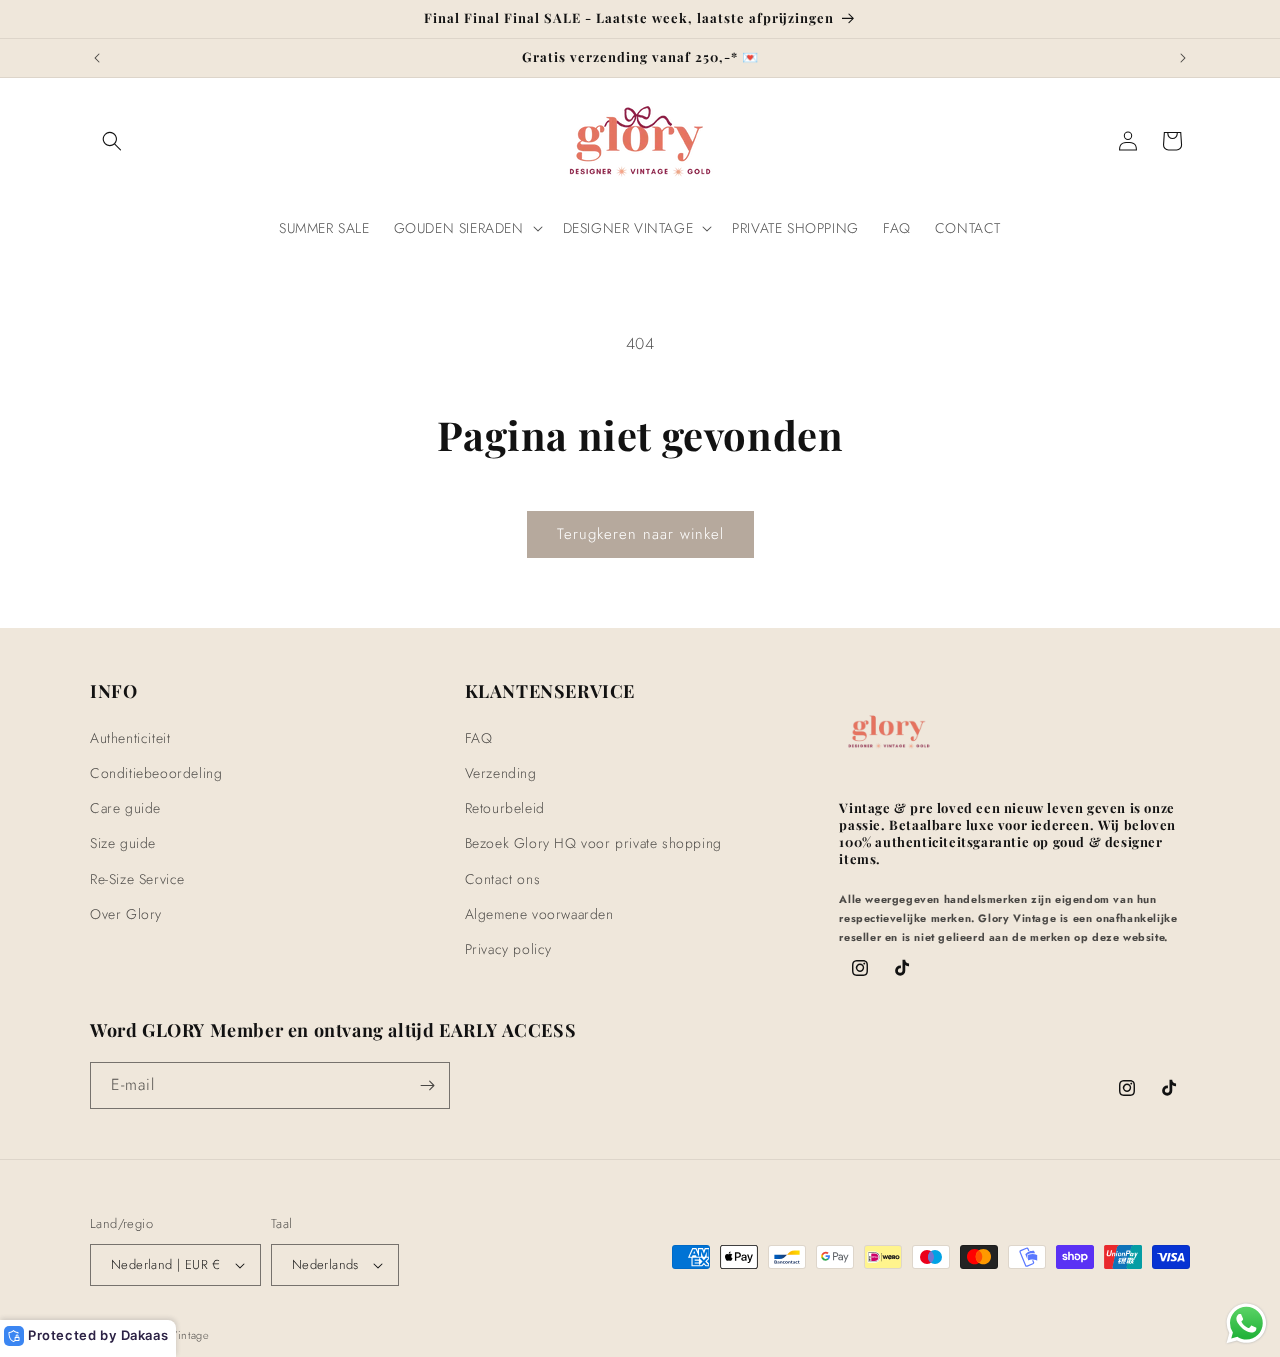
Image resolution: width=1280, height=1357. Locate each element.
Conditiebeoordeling (156, 772)
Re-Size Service (137, 878)
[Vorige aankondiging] (97, 58)
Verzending (501, 772)
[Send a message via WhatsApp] (1246, 1323)
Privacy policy (508, 948)
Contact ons (503, 878)
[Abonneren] (427, 1085)
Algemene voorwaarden (539, 913)
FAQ (479, 737)
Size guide (123, 843)
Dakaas (145, 1335)
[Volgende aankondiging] (1183, 58)
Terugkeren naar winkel (640, 534)
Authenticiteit (130, 737)
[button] (112, 141)
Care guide (125, 807)
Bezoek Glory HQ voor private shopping (593, 843)
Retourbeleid (505, 807)
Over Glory (126, 913)
